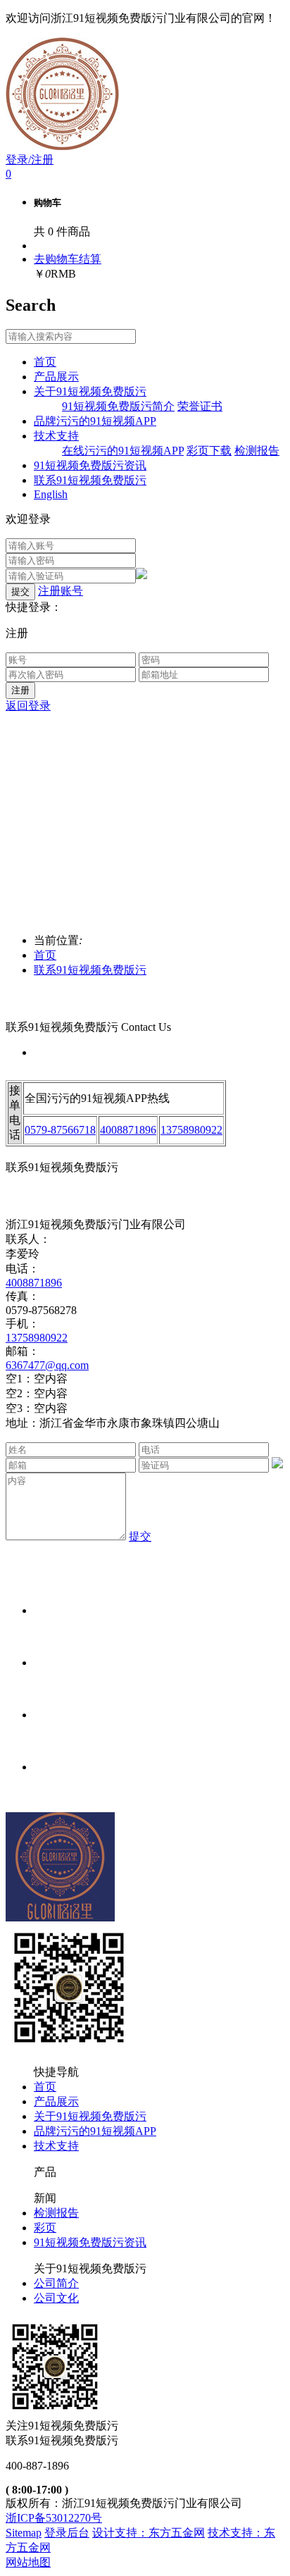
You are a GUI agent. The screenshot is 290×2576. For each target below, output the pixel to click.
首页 (45, 955)
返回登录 (28, 706)
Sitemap (24, 2533)
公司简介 (56, 2283)
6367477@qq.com (47, 1365)
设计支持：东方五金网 (149, 2533)
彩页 (45, 2228)
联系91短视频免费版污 (90, 970)
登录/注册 (30, 160)
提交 (140, 1536)
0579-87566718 (60, 1130)
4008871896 (128, 1130)
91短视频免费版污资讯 (90, 2242)
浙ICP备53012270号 (54, 2518)
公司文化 (56, 2298)
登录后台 (67, 2533)
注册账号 (61, 591)
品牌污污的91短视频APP (95, 2131)
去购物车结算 (68, 259)
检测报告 (56, 2213)
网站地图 (28, 2562)
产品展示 (56, 2101)
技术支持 (56, 2146)
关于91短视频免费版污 (90, 2116)
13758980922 (191, 1130)
